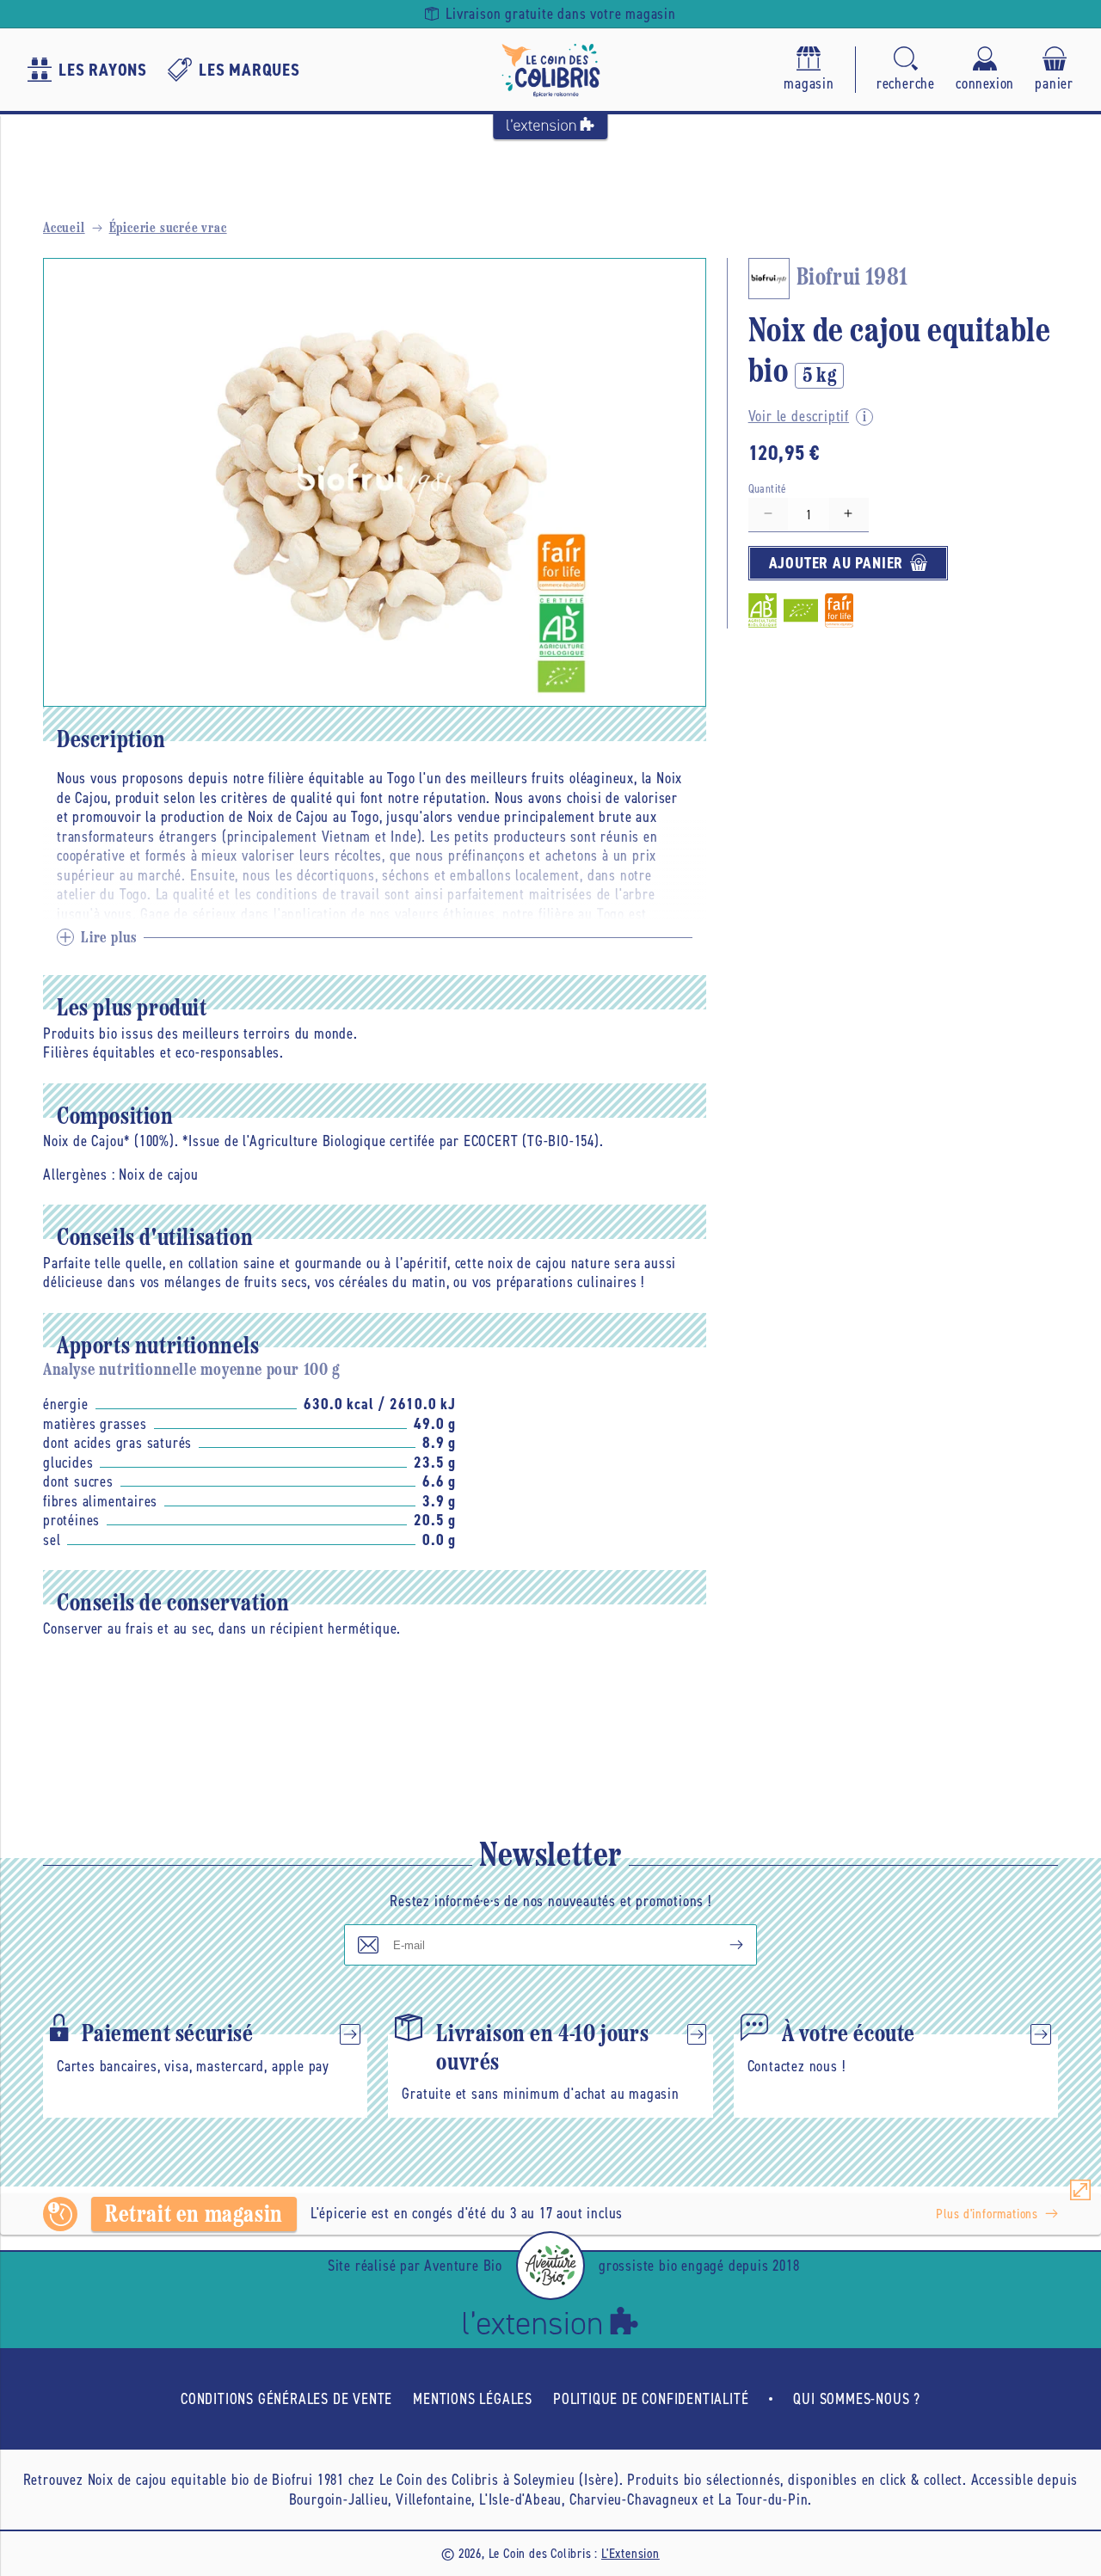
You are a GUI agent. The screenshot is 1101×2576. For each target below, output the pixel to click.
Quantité (768, 488)
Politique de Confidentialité (651, 2399)
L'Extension (630, 2553)
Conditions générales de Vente (286, 2399)
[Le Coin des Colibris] (550, 70)
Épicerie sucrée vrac (168, 229)
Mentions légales (473, 2399)
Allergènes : (79, 1175)
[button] (906, 70)
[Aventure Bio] (550, 2266)
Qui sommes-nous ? (857, 2399)
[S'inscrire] (723, 1945)
